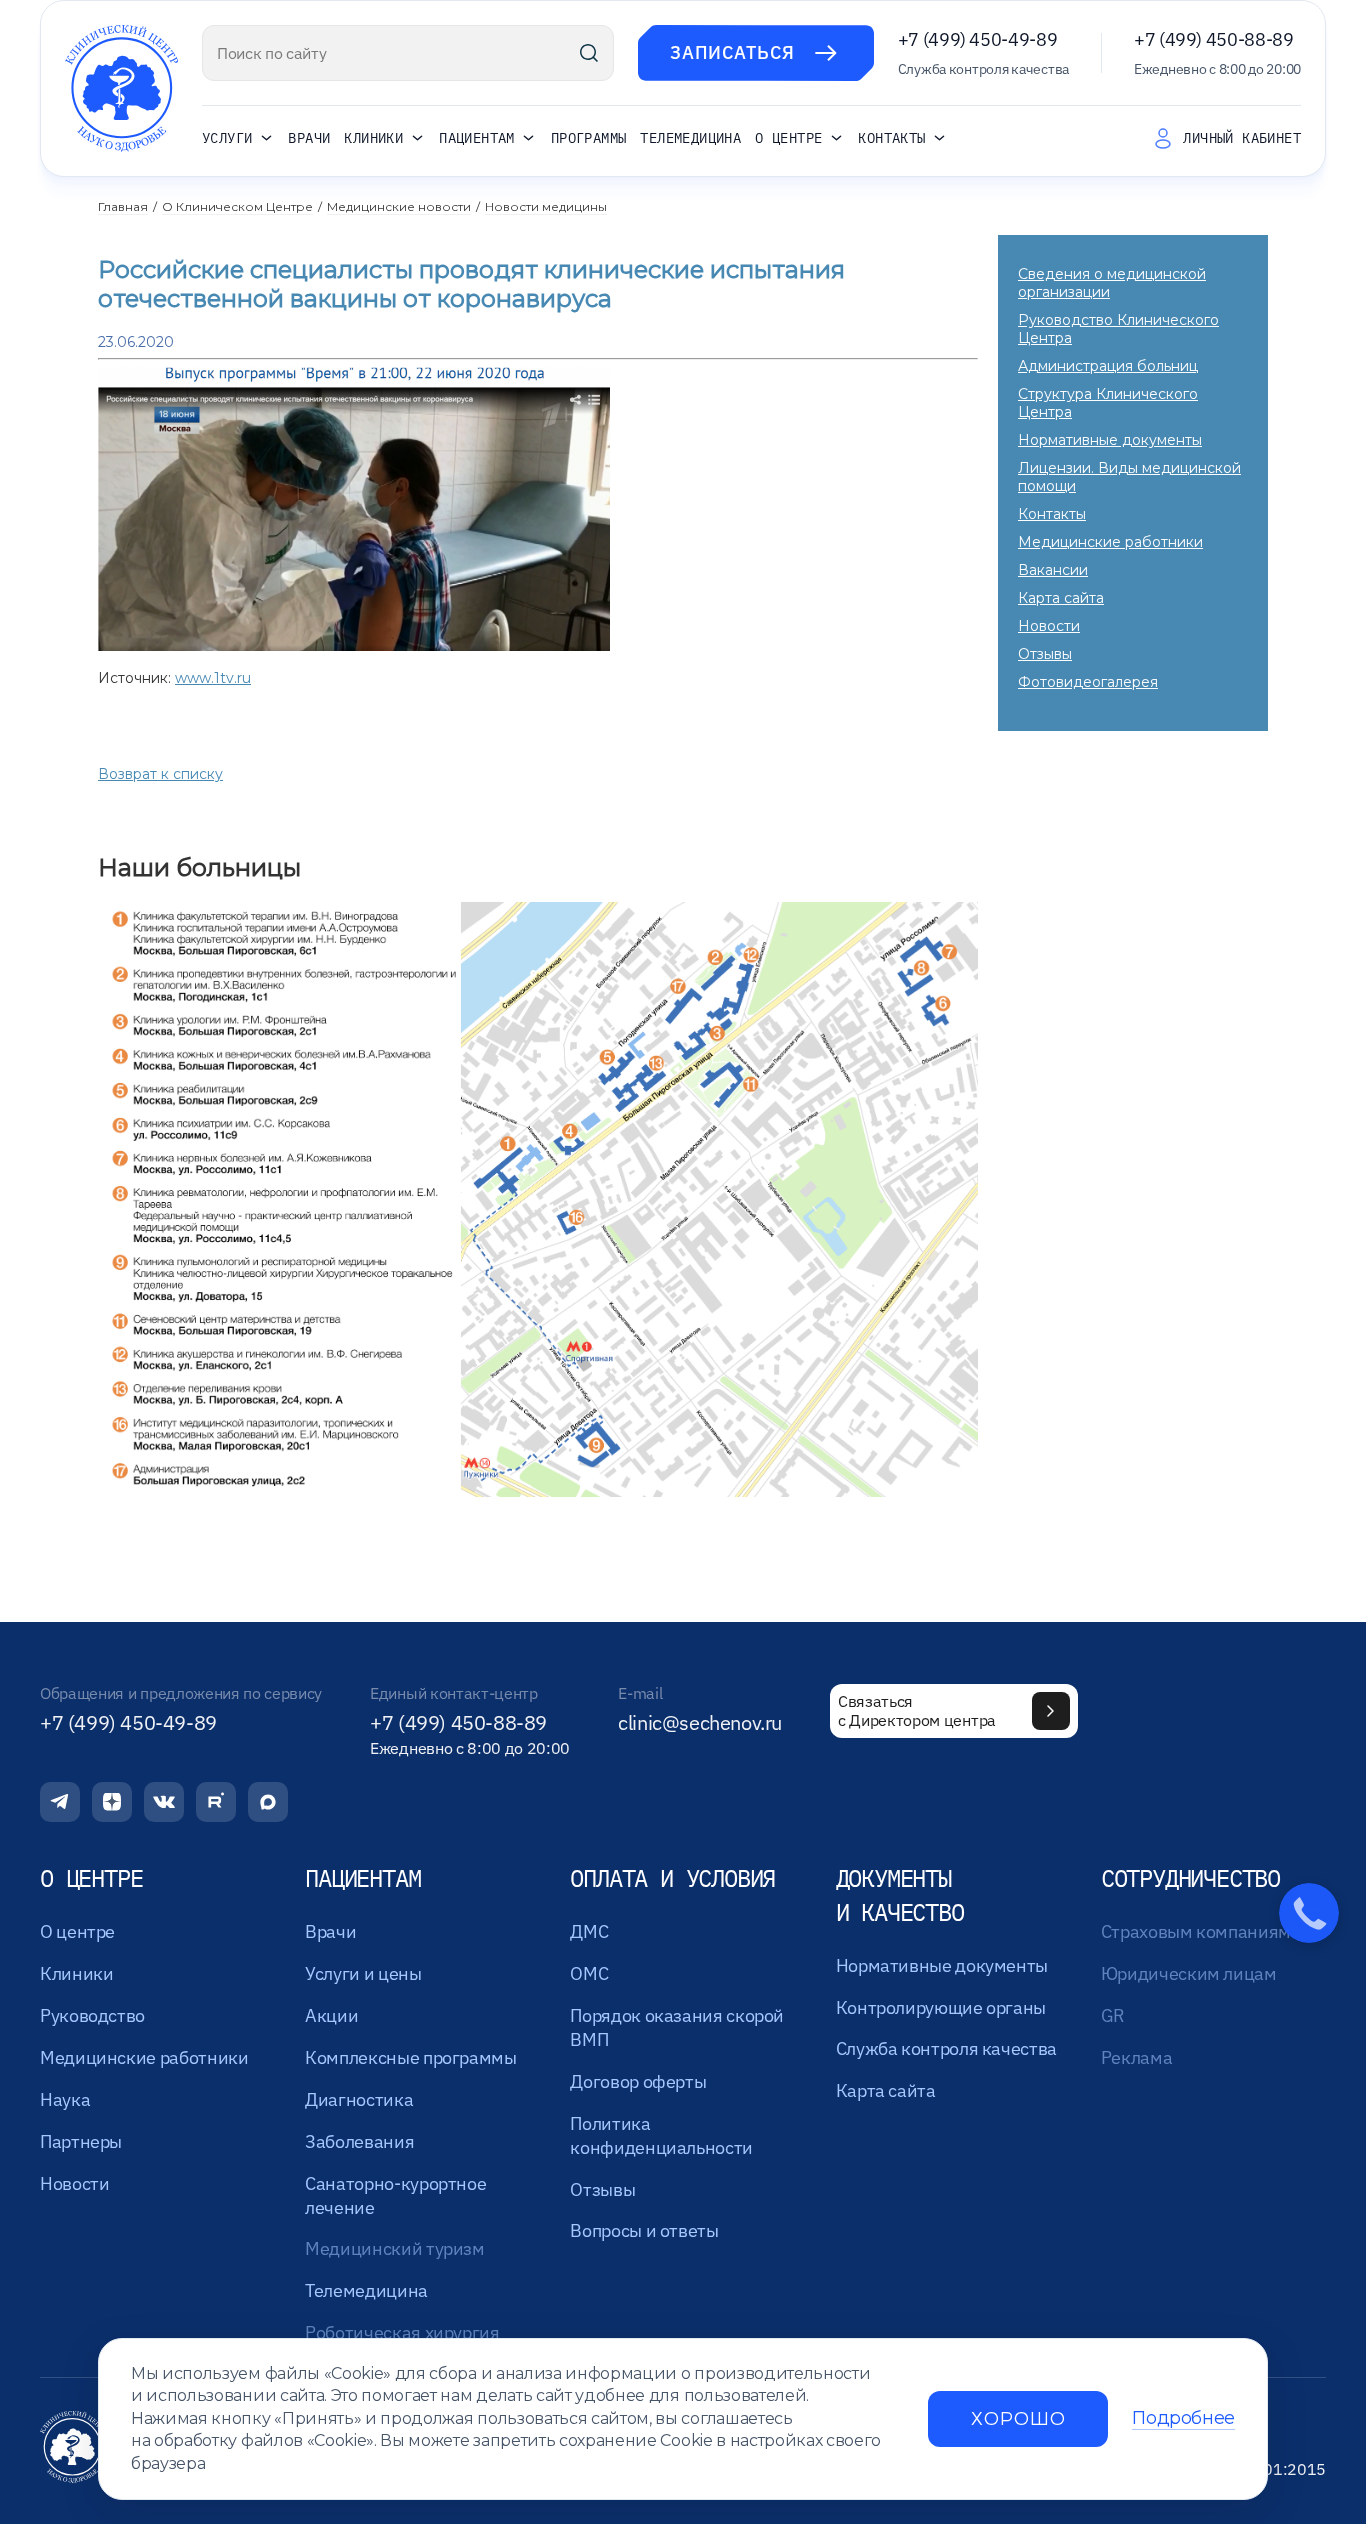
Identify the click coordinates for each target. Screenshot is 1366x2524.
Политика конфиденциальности (661, 2135)
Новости (1049, 626)
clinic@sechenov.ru (700, 1723)
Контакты (891, 139)
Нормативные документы (1110, 440)
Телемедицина (690, 138)
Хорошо (1018, 2419)
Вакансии (1053, 570)
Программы (589, 138)
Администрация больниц (1108, 366)
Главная (123, 206)
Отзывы (1045, 654)
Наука (65, 2099)
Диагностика (359, 2099)
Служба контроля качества (946, 2048)
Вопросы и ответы (644, 2230)
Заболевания (359, 2141)
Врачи (309, 138)
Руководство (92, 2015)
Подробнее (1183, 2418)
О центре (788, 139)
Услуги (227, 139)
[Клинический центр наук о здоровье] (121, 88)
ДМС (589, 1931)
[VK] (164, 1802)
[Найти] (589, 53)
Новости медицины (546, 206)
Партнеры (81, 2141)
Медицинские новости (399, 206)
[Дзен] (112, 1802)
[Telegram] (60, 1802)
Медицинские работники (1110, 542)
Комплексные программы (410, 2057)
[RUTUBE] (216, 1802)
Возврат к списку (160, 774)
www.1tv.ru (213, 678)
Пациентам (477, 139)
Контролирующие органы (941, 2007)
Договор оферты (638, 2081)
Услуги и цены (363, 1973)
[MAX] (268, 1802)
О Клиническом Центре (237, 206)
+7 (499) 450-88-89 (1214, 39)
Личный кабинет (1242, 138)
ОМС (589, 1973)
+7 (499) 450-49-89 (978, 39)
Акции (331, 2015)
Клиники (373, 139)
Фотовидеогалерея (1088, 682)
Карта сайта (1061, 598)
